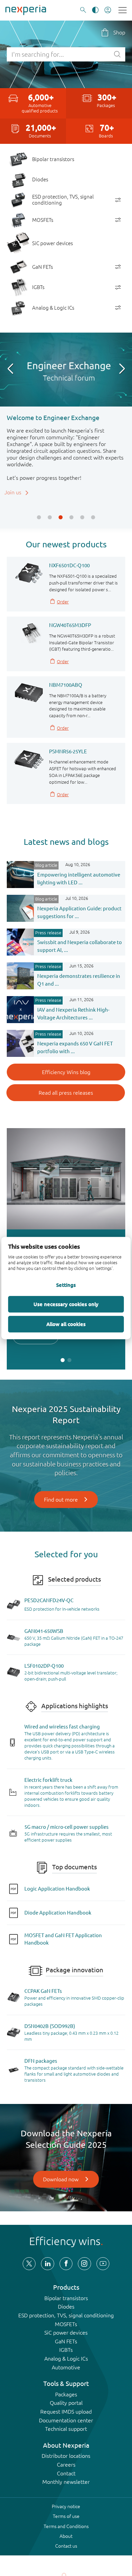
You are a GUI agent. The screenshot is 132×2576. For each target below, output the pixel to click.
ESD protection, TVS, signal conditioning (66, 2315)
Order (63, 602)
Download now (61, 2179)
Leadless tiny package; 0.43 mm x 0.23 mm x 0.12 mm (71, 2036)
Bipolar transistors (66, 2298)
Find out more (61, 1500)
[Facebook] (66, 2264)
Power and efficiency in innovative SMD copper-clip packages (74, 2001)
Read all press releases (66, 1093)
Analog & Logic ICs (66, 2359)
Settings (66, 1285)
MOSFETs (66, 2324)
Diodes (66, 2307)
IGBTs (66, 2350)
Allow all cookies (66, 1324)
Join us (15, 492)
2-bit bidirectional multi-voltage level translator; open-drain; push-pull (71, 1676)
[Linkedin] (47, 2264)
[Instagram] (84, 2264)
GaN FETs (66, 2341)
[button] (39, 517)
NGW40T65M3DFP (70, 625)
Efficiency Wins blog (66, 1072)
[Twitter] (29, 2264)
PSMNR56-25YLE (68, 751)
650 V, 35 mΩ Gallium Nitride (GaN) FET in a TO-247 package (74, 1641)
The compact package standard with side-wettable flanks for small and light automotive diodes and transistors (74, 2074)
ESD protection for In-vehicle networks (62, 1609)
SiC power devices (66, 2333)
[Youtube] (103, 2264)
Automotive (66, 2367)
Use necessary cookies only (66, 1304)
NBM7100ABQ (66, 685)
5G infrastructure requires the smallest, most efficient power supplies (68, 1837)
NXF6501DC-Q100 (69, 565)
